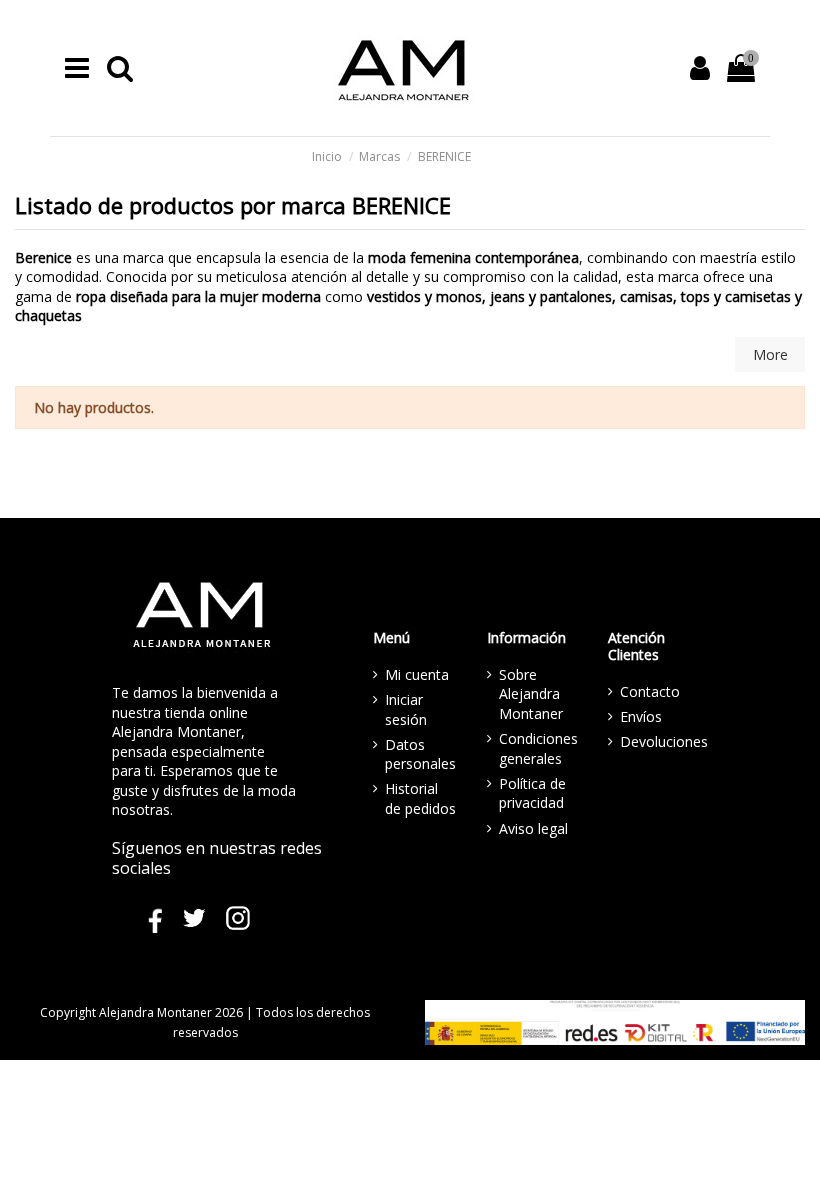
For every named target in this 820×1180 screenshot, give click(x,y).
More (770, 354)
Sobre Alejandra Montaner (531, 694)
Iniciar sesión (406, 709)
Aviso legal (533, 828)
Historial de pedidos (420, 798)
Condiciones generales (538, 748)
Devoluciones (664, 741)
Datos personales (420, 754)
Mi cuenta (417, 674)
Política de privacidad (532, 793)
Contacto (650, 691)
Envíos (641, 716)
